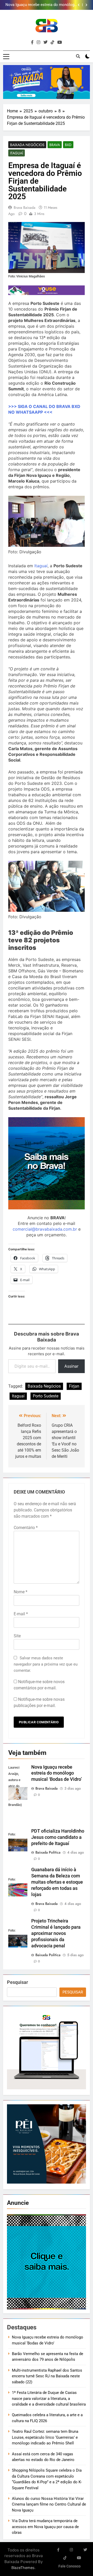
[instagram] (38, 42)
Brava (55, 145)
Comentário (26, 1528)
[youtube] (60, 42)
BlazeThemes (23, 2568)
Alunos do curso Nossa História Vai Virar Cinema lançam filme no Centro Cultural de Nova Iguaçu (49, 2504)
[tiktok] (52, 42)
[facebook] (32, 42)
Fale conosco (69, 2566)
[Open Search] (78, 56)
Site (17, 1636)
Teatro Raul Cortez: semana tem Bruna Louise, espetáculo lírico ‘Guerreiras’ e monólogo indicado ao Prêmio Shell (45, 2437)
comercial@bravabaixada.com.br (45, 1229)
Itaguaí (17, 153)
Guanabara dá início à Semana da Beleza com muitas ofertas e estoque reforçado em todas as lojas (57, 1882)
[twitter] (45, 42)
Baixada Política (48, 1852)
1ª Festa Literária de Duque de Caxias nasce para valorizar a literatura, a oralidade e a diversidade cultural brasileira (49, 2398)
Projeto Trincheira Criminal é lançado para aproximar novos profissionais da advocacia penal (56, 1933)
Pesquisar (17, 1982)
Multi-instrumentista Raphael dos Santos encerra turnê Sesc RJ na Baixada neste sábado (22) (47, 2376)
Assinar (71, 1366)
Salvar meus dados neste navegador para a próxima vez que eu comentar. (46, 1664)
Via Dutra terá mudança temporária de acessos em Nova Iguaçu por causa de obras (45, 2527)
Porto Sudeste (46, 1396)
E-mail (21, 1614)
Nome (21, 1592)
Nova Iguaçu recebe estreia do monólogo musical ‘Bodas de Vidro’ (57, 1773)
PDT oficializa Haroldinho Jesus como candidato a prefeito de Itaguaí (58, 1837)
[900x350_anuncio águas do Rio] (47, 82)
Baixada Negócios (27, 145)
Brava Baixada (25, 207)
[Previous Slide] (79, 5)
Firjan (74, 1386)
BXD (68, 145)
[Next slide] (86, 5)
